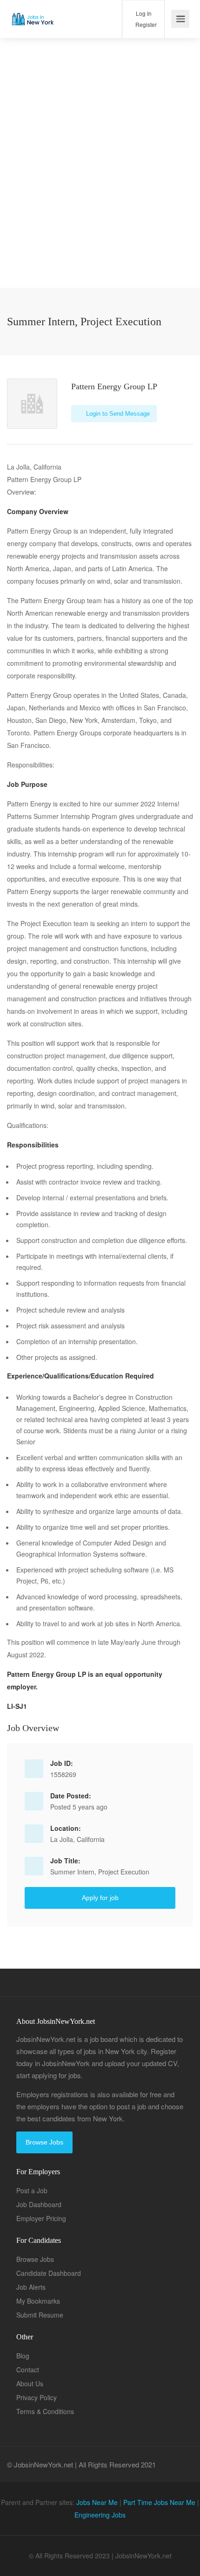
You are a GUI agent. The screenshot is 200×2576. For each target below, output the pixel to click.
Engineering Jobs (100, 2515)
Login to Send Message (117, 414)
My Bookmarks (38, 2301)
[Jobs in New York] (32, 12)
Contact (28, 2370)
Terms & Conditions (45, 2411)
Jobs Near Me (97, 2502)
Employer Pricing (41, 2218)
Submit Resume (40, 2315)
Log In (143, 13)
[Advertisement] (100, 188)
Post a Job (32, 2190)
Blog (23, 2356)
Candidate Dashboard (49, 2273)
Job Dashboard (39, 2204)
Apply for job (100, 1898)
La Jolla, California (77, 1839)
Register (145, 24)
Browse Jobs (44, 2142)
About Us (30, 2383)
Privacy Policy (37, 2397)
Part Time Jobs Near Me (159, 2502)
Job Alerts (31, 2287)
